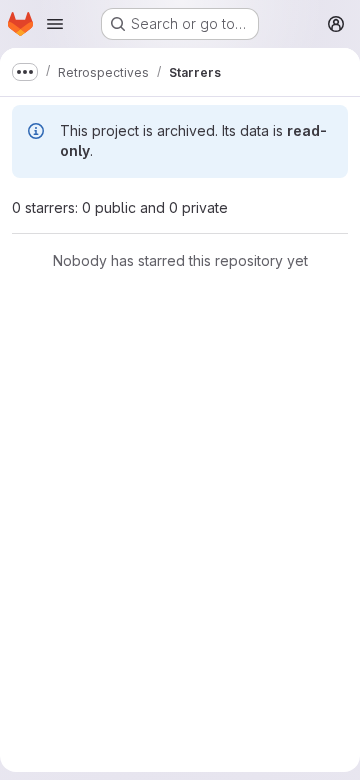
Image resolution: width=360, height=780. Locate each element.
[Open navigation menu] (55, 24)
